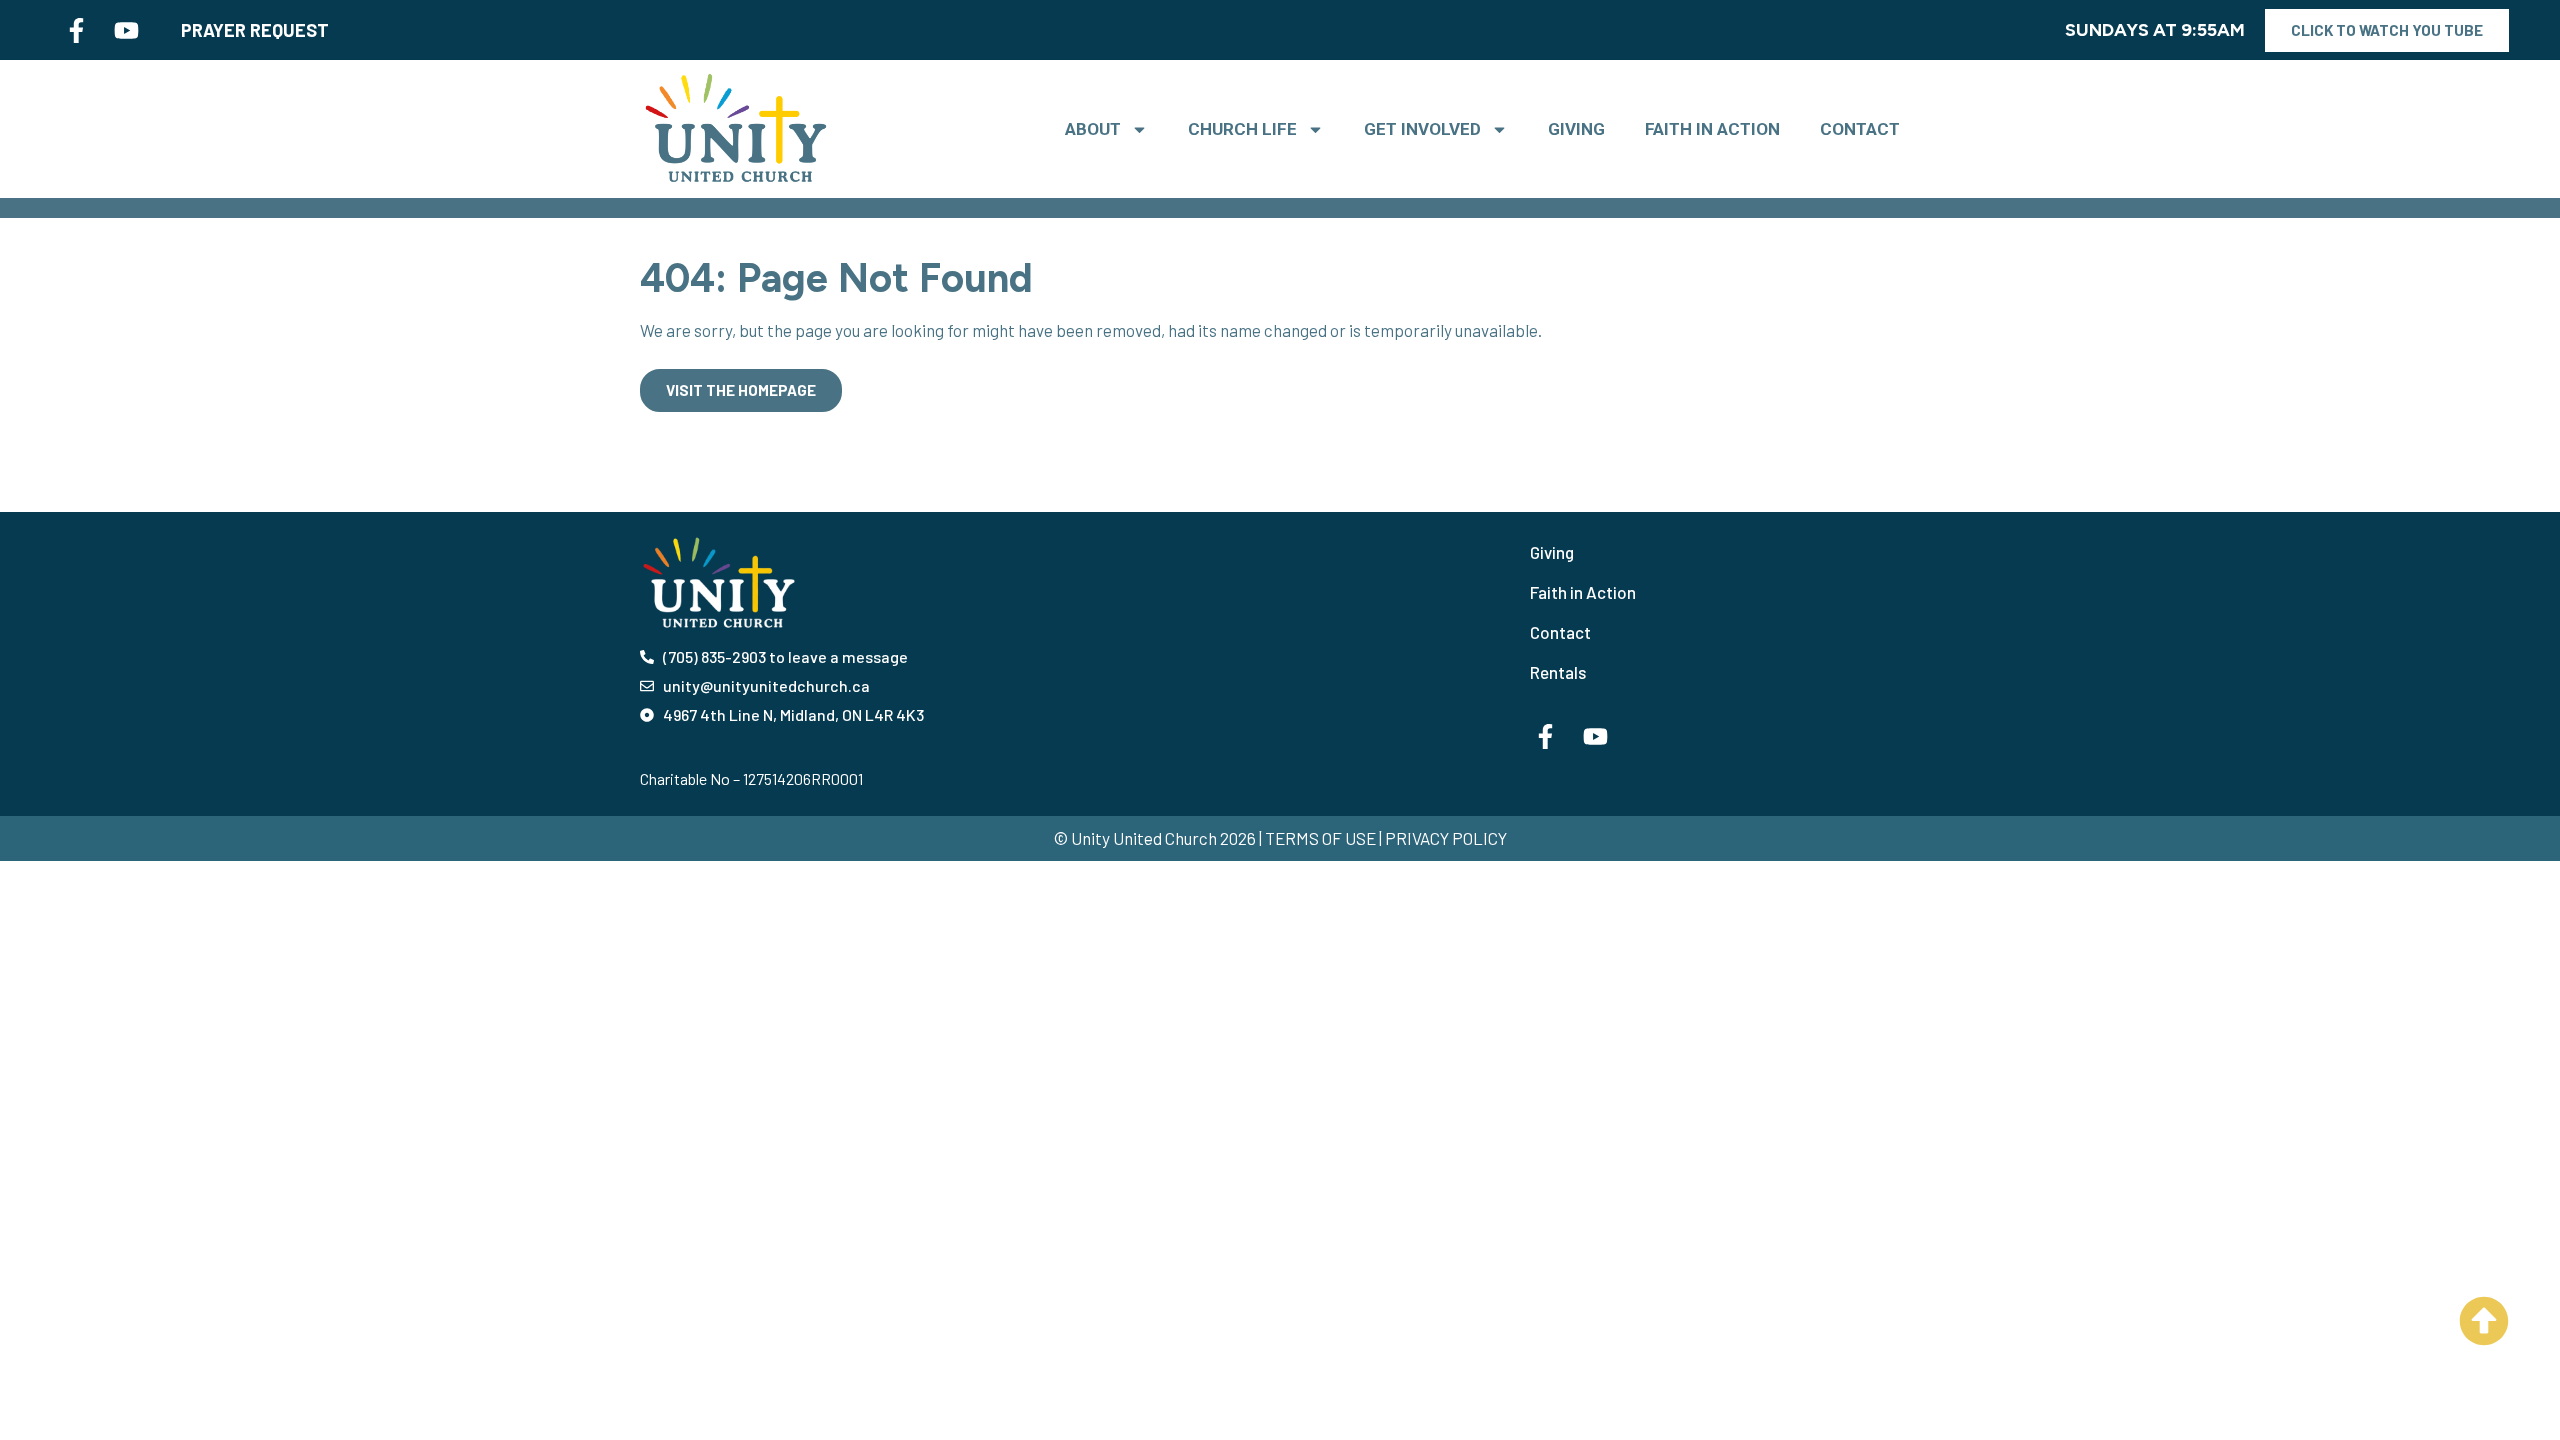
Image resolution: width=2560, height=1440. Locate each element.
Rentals (1558, 672)
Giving (1576, 129)
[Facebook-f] (76, 30)
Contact (1860, 129)
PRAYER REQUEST (255, 30)
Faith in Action (1712, 129)
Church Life (1242, 129)
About (1093, 129)
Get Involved (1422, 129)
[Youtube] (126, 30)
